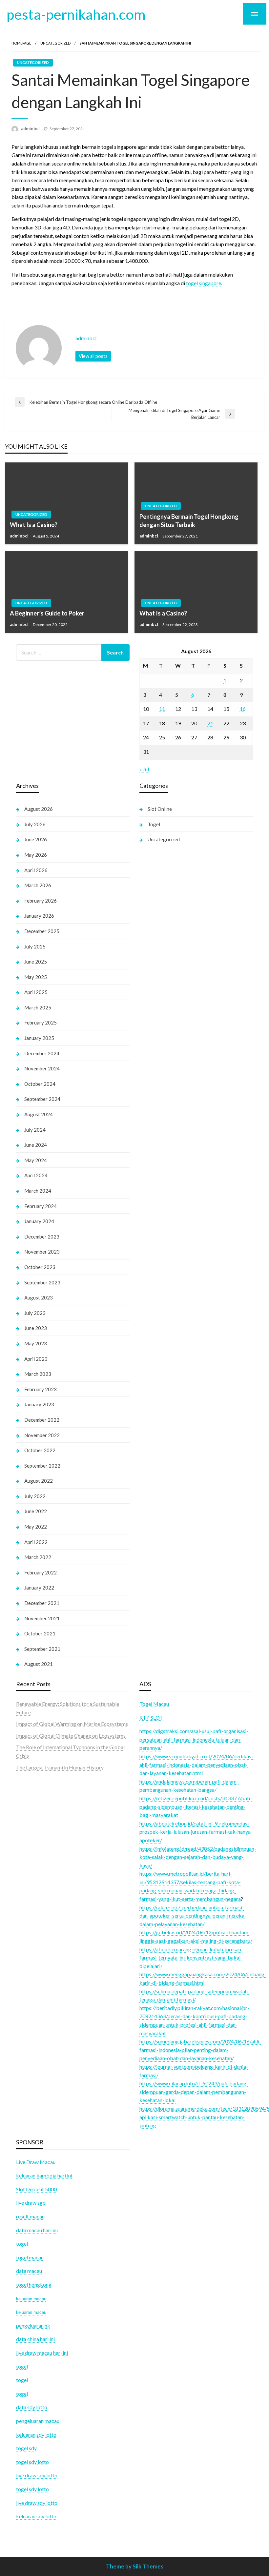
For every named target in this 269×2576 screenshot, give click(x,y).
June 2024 (36, 1145)
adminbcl (31, 128)
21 (210, 723)
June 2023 (36, 1328)
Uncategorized (55, 43)
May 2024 (36, 1160)
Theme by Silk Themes (135, 2566)
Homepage (21, 43)
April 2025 (36, 992)
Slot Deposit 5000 (36, 2189)
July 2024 (35, 1130)
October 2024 (40, 1084)
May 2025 (36, 977)
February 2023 (41, 1389)
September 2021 (42, 1649)
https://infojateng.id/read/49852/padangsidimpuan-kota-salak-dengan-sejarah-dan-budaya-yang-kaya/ (198, 1857)
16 (243, 709)
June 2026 (36, 839)
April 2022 (36, 1542)
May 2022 (36, 1527)
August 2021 (39, 1664)
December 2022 (42, 1420)
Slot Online (160, 809)
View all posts (93, 356)
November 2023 (42, 1252)
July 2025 (35, 946)
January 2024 (39, 1221)
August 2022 (39, 1481)
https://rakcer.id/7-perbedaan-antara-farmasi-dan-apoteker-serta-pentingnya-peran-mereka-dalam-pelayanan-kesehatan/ (193, 1916)
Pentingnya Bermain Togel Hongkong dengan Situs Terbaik (189, 521)
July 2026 (35, 824)
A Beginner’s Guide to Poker (47, 613)
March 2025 (38, 1007)
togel (22, 2380)
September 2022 (42, 1466)
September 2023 (42, 1282)
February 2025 (41, 1023)
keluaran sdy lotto (36, 2516)
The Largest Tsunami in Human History (60, 1767)
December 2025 (42, 931)
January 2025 (39, 1038)
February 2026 (41, 901)
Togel (154, 824)
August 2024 (39, 1114)
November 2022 (42, 1435)
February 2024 (41, 1206)
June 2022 (36, 1511)
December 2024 (42, 1053)
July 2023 (35, 1313)
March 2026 (38, 885)
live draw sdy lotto (37, 2503)
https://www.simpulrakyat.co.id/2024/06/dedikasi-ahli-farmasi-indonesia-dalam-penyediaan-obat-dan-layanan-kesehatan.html (197, 1765)
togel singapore (204, 283)
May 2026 (36, 855)
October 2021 (40, 1633)
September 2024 (42, 1099)
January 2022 (39, 1588)
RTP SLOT (151, 1717)
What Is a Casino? (34, 525)
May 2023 (36, 1343)
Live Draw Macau (36, 2162)
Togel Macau (154, 1704)
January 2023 (39, 1404)
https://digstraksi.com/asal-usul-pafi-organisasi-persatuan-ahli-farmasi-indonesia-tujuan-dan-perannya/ (194, 1739)
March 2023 (38, 1374)
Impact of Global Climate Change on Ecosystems (71, 1736)
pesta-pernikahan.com (76, 14)
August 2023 (39, 1298)
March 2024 (38, 1191)
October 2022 (40, 1450)
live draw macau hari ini (42, 2353)
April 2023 (36, 1359)
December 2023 (42, 1237)
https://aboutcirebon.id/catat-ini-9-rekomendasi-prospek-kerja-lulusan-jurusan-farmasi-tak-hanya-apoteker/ (196, 1832)
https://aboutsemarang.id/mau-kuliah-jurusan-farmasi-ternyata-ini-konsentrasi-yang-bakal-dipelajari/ (191, 1958)
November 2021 (42, 1618)
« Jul (144, 769)
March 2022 (38, 1557)
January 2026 (39, 916)
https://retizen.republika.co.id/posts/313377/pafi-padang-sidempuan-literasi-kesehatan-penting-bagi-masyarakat (196, 1806)
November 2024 (42, 1068)
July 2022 (35, 1496)
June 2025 (36, 962)
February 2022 (41, 1572)
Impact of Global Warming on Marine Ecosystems (72, 1724)
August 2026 (39, 809)
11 (162, 709)
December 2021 (42, 1603)
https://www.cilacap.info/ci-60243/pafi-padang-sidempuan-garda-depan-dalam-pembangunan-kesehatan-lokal (194, 2092)
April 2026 (36, 870)
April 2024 (36, 1175)
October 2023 (40, 1267)
